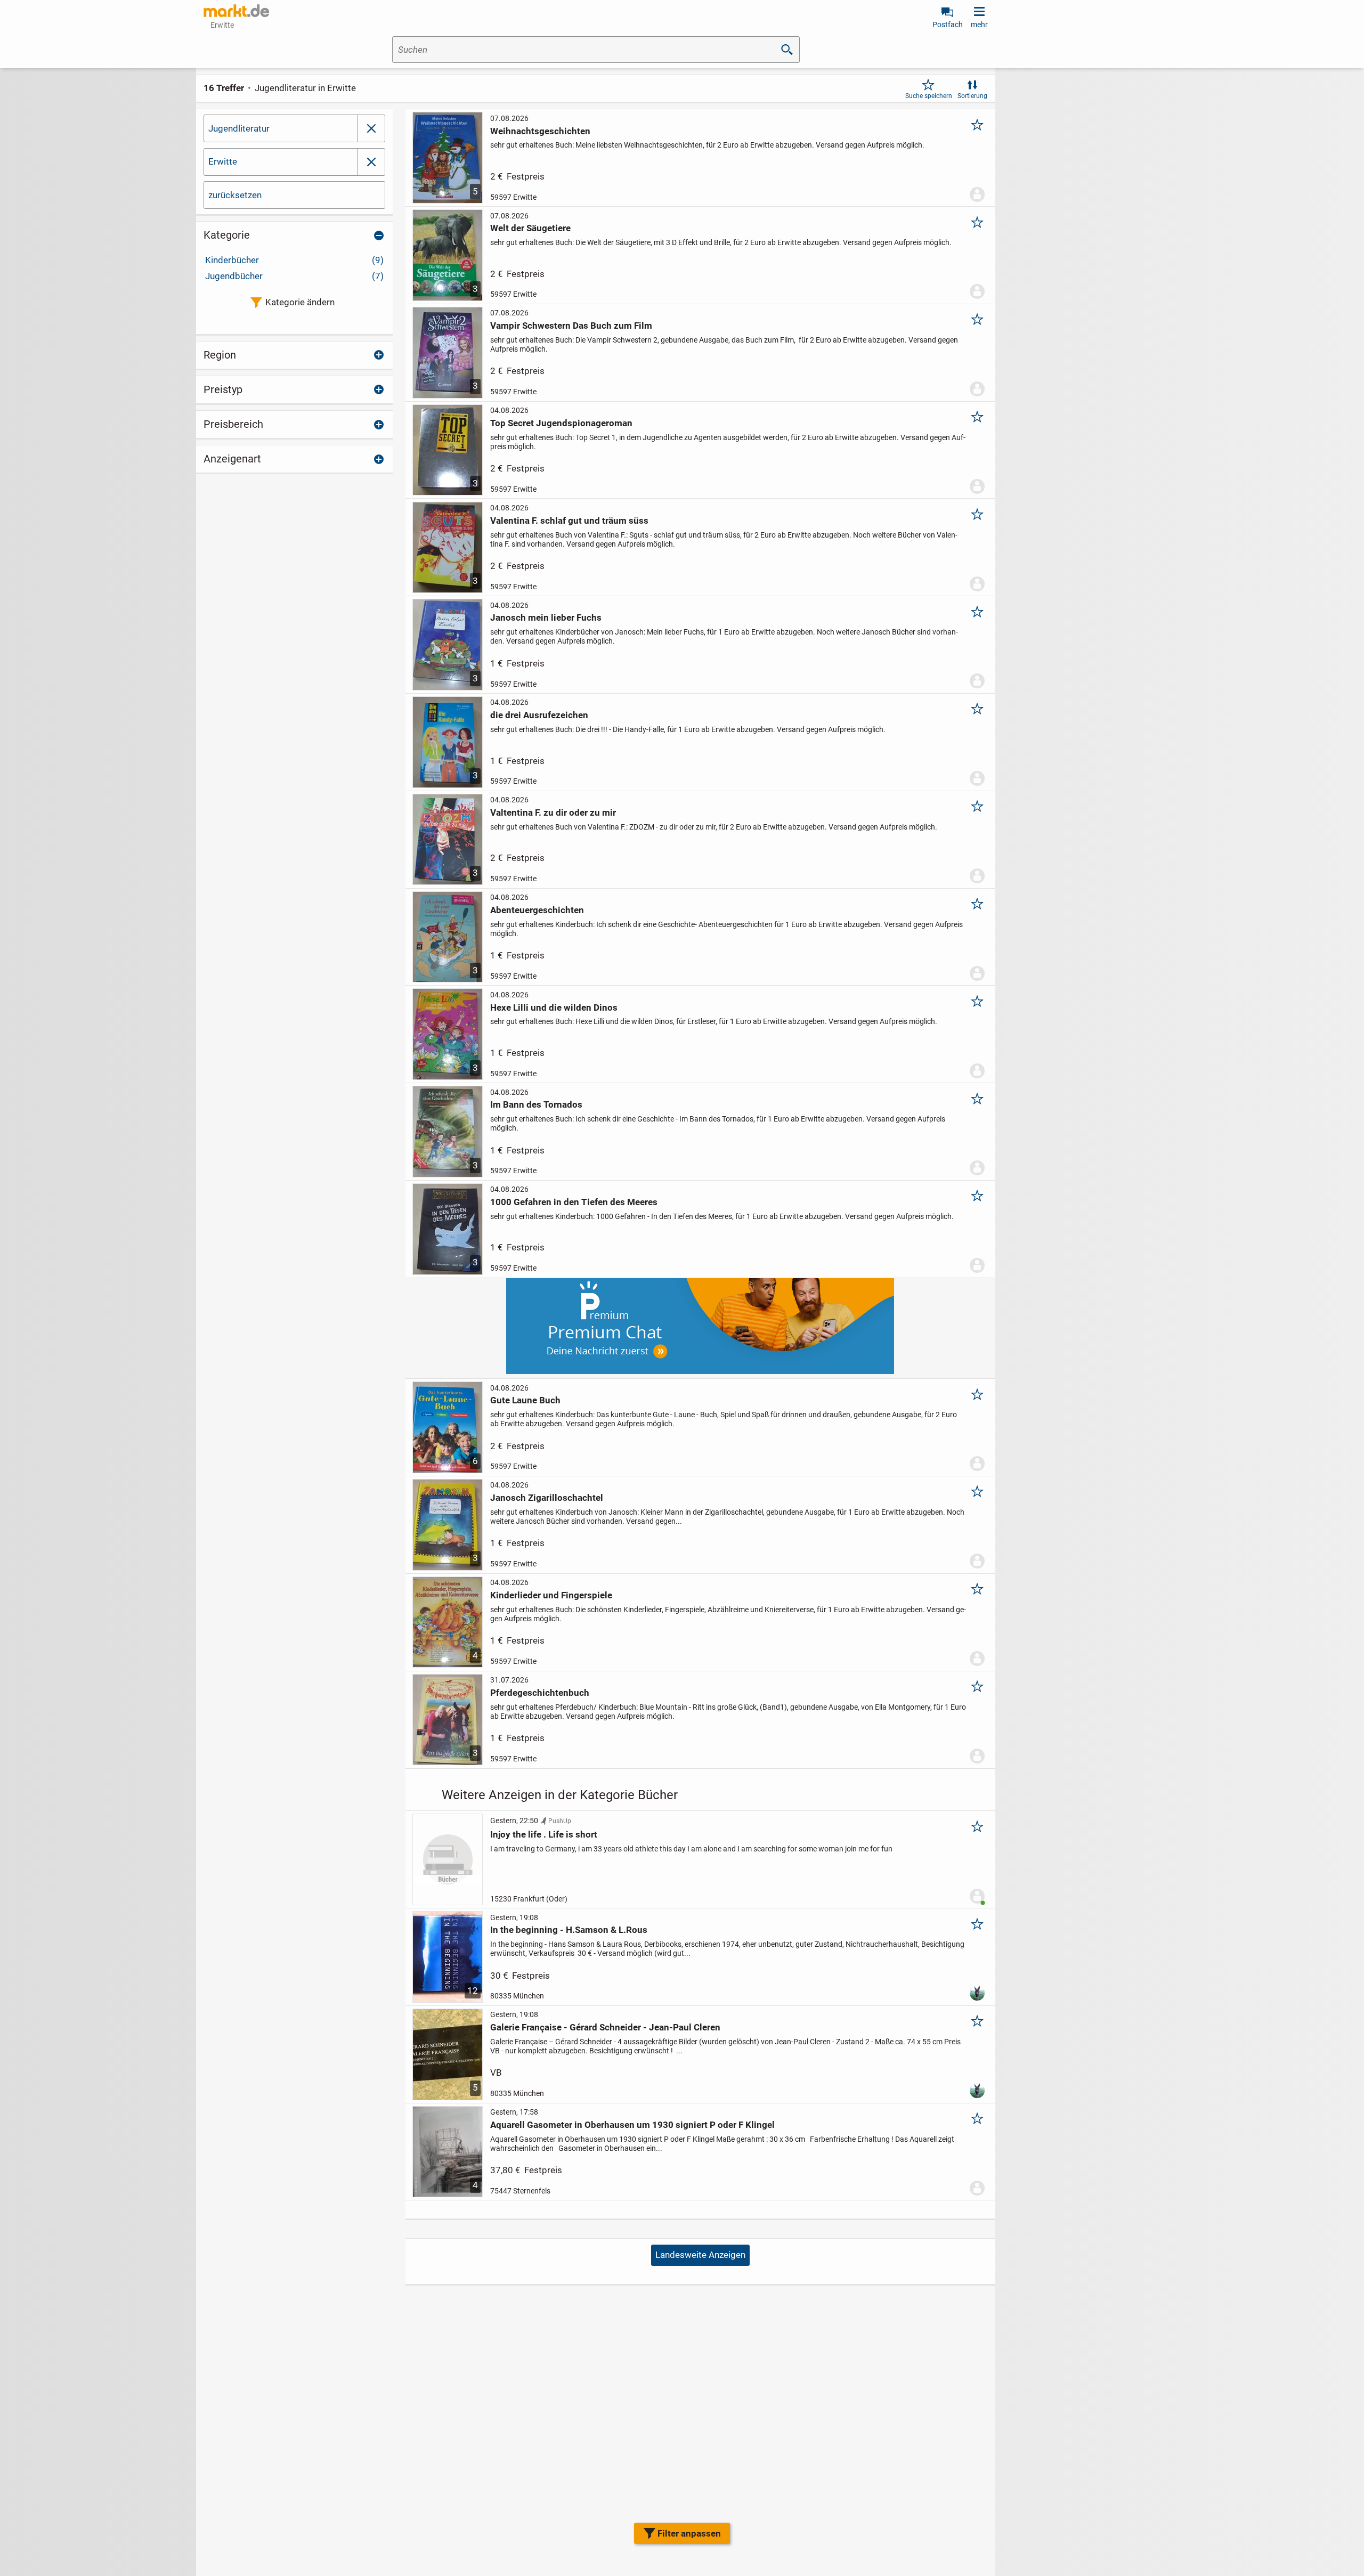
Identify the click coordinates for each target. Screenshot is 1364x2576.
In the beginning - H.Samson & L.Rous (569, 1930)
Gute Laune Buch (525, 1400)
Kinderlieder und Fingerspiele (551, 1595)
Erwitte (223, 161)
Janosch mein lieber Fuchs (546, 617)
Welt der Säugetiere (530, 228)
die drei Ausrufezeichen (539, 715)
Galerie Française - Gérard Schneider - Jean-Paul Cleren (605, 2027)
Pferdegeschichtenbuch (540, 1693)
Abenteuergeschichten (537, 910)
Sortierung (972, 96)
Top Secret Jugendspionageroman (561, 423)
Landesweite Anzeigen (700, 2255)
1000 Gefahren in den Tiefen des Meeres (574, 1202)
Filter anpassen (689, 2533)
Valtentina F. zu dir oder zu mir (553, 812)
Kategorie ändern (300, 302)
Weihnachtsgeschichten (540, 131)
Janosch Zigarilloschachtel (547, 1498)
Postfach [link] (948, 25)
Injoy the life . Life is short (544, 1834)
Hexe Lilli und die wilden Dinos (554, 1007)
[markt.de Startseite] (236, 11)
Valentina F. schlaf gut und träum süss (569, 521)
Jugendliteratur (239, 128)
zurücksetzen (235, 195)
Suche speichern (929, 96)
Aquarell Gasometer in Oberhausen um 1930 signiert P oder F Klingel (632, 2125)
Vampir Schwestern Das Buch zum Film (571, 326)
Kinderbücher (294, 260)
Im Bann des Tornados (536, 1104)
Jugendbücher (294, 276)
